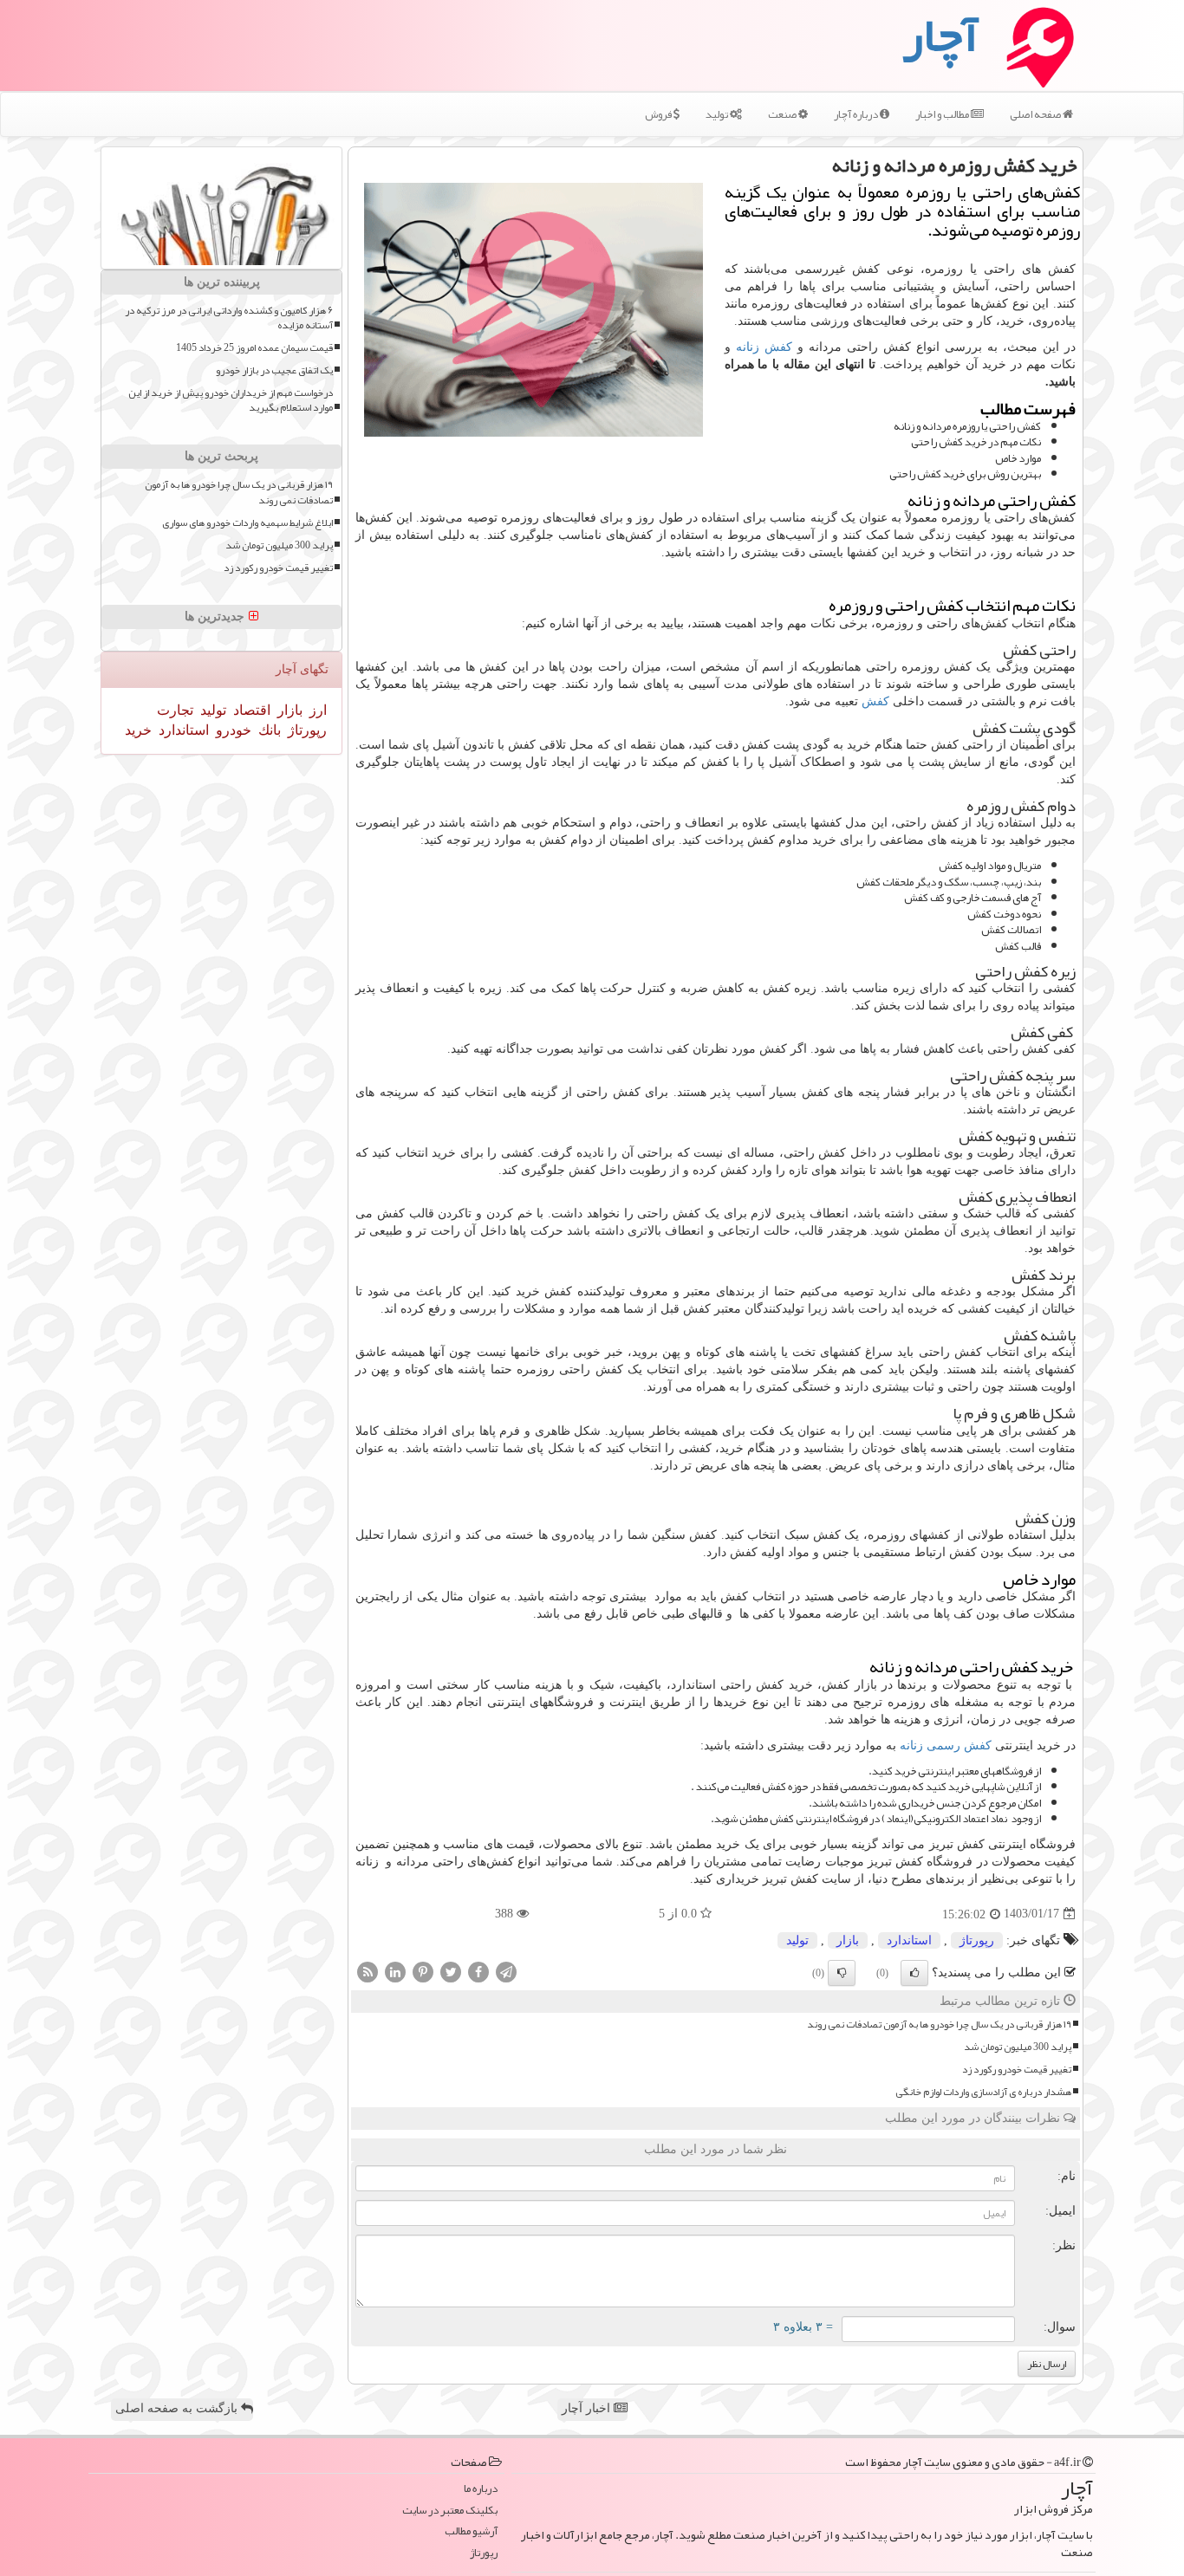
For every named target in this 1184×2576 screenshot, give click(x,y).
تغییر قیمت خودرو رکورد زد (1017, 2070)
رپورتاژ (977, 1940)
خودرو (232, 730)
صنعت (783, 114)
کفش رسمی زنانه (946, 1745)
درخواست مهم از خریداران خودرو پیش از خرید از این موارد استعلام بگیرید (231, 400)
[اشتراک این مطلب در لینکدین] (395, 1971)
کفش (875, 701)
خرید (138, 730)
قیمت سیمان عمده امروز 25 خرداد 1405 (254, 348)
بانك (268, 730)
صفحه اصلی (1036, 114)
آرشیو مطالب (471, 2531)
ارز (316, 710)
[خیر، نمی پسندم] (842, 1973)
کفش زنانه (764, 347)
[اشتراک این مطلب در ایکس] (451, 1971)
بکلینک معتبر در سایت (450, 2511)
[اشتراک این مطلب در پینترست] (423, 1971)
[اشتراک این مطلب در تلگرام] (506, 1971)
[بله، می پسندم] (914, 1973)
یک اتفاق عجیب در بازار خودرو (274, 370)
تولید (718, 114)
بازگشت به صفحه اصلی (178, 2408)
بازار (848, 1940)
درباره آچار (857, 114)
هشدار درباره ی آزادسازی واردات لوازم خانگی (983, 2092)
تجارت (175, 710)
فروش (659, 114)
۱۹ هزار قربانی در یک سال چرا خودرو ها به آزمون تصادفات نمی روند (939, 2024)
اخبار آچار (588, 2408)
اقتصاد (250, 710)
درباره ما (481, 2489)
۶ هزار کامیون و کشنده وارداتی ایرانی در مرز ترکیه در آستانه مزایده (229, 318)
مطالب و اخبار (943, 114)
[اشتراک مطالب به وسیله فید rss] (368, 1971)
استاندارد (909, 1940)
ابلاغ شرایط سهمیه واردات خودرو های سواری (247, 523)
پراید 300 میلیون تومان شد (1018, 2047)
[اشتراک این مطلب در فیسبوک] (478, 1971)
